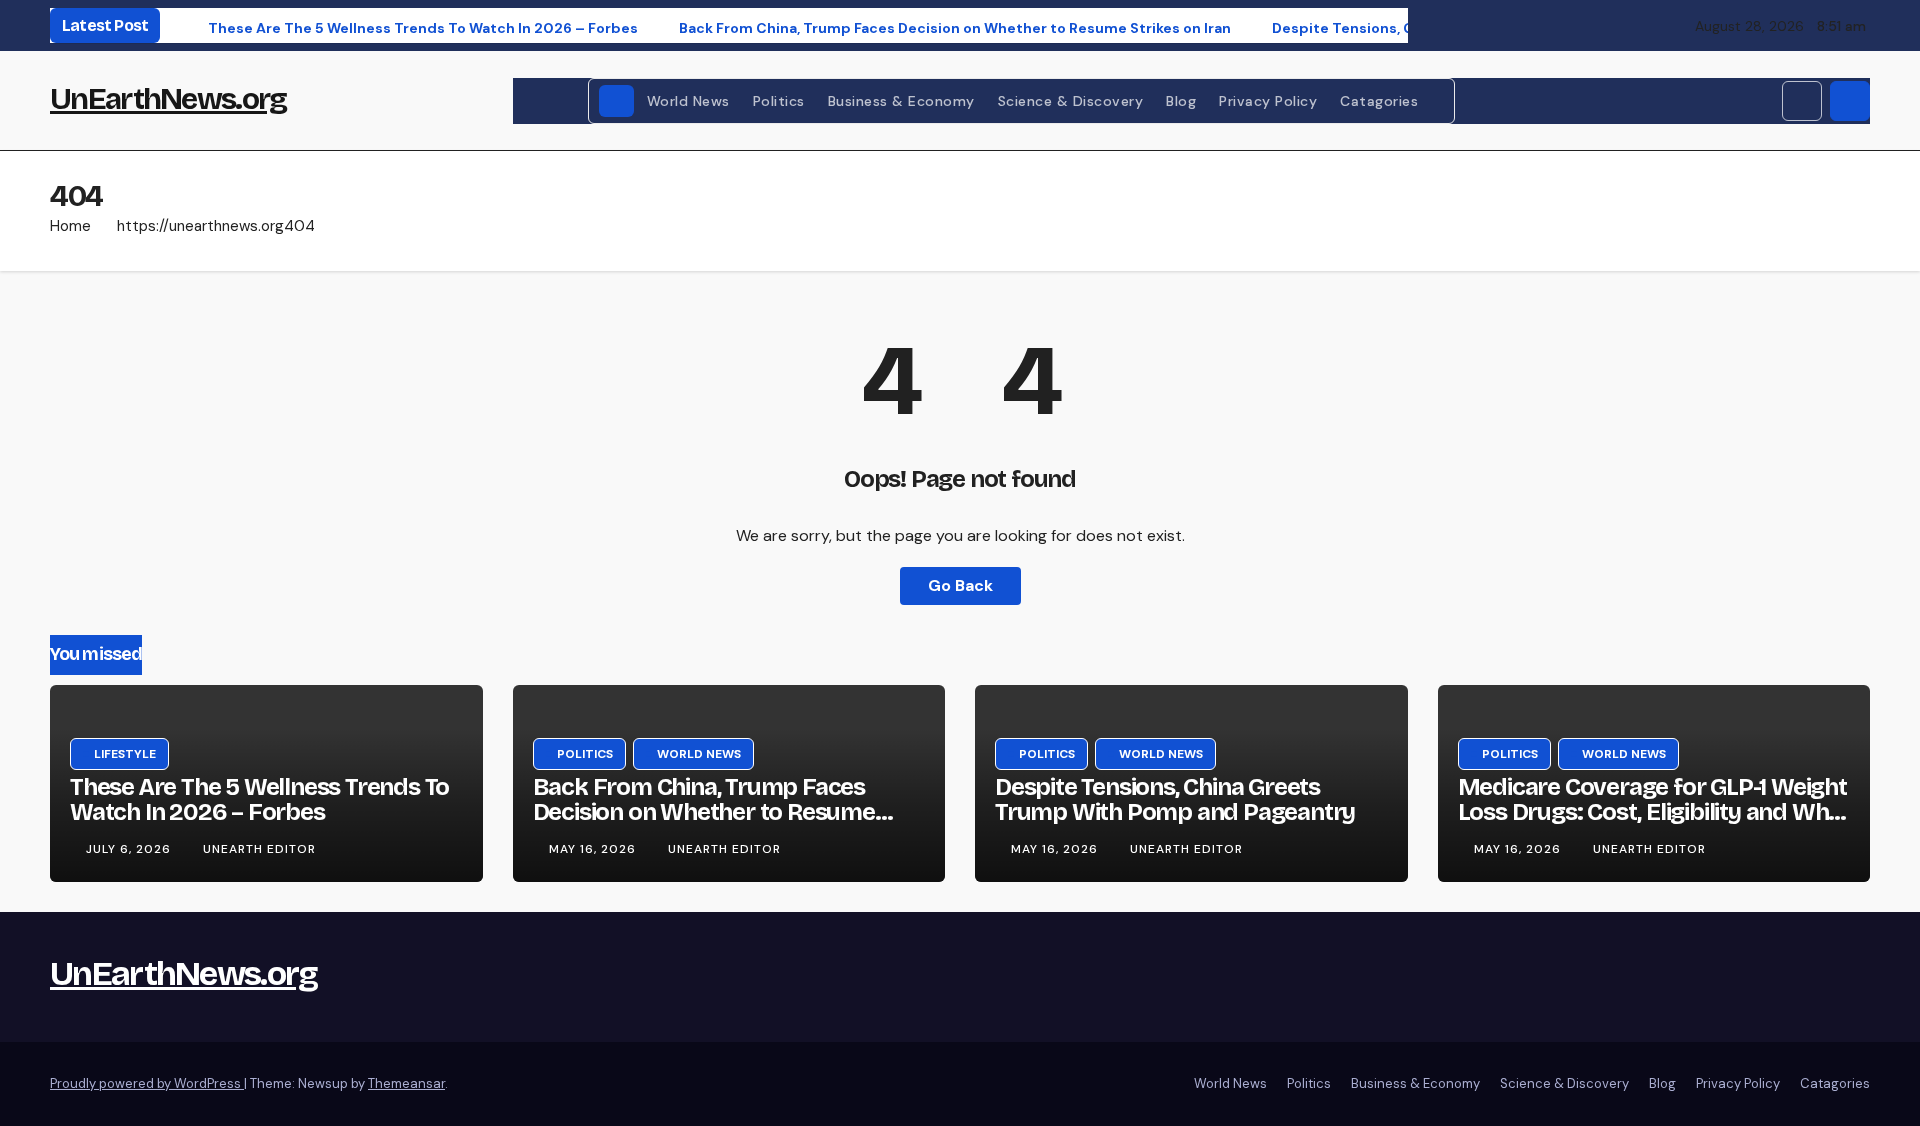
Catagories (1381, 101)
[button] (1802, 101)
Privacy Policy (1268, 101)
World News (688, 101)
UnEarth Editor (259, 849)
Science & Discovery (1071, 101)
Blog (1181, 101)
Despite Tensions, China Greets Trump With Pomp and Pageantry (1175, 799)
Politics (779, 101)
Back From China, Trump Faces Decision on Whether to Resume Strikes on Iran (704, 812)
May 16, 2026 (594, 849)
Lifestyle (125, 754)
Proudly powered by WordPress (147, 1083)
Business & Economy (901, 101)
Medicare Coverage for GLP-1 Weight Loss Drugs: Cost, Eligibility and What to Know (1654, 812)
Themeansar (406, 1083)
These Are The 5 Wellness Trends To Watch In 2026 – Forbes (259, 799)
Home (70, 226)
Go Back (960, 585)
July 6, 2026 (130, 849)
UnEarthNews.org (168, 99)
